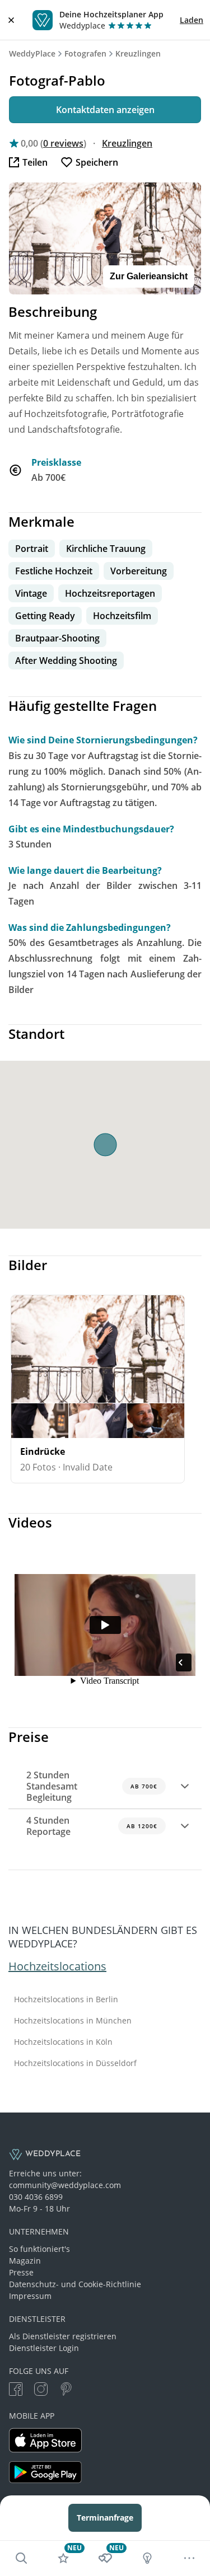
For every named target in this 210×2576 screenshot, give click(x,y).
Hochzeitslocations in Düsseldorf (75, 2063)
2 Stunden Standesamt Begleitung (92, 1786)
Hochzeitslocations (57, 1966)
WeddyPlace (32, 53)
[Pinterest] (66, 2390)
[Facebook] (16, 2390)
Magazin (25, 2261)
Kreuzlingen (138, 53)
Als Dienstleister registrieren (63, 2336)
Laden (192, 20)
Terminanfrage (105, 2518)
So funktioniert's (39, 2249)
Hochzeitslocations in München (73, 2021)
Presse (21, 2272)
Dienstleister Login (44, 2348)
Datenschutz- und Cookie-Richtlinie (75, 2284)
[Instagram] (41, 2390)
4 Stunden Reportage (92, 1826)
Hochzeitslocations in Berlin (66, 1999)
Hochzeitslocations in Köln (63, 2042)
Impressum (30, 2296)
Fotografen (85, 53)
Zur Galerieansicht (149, 276)
